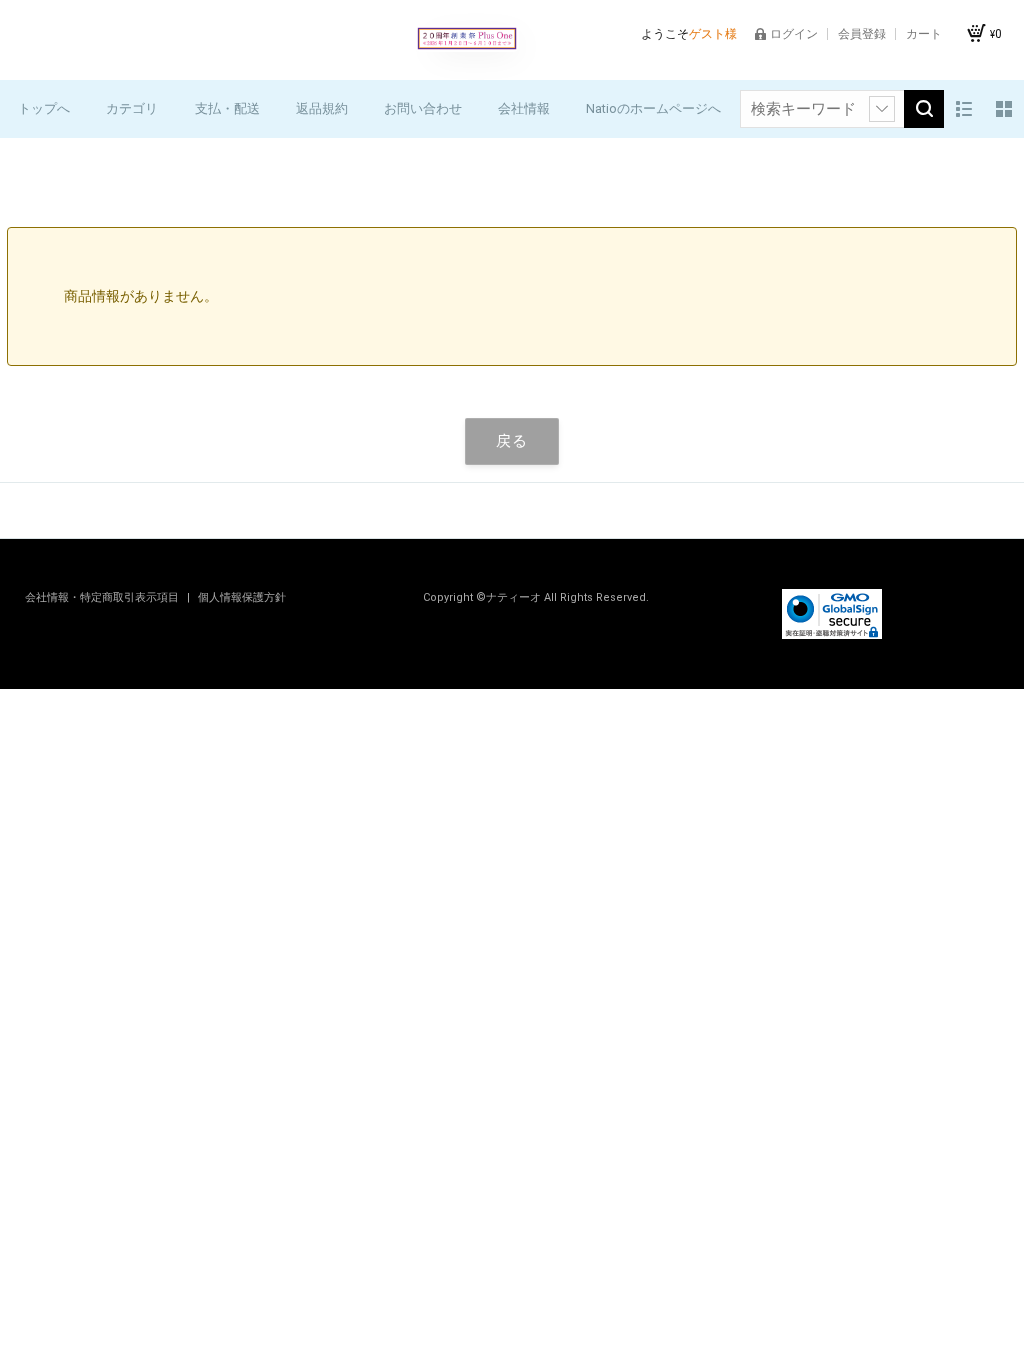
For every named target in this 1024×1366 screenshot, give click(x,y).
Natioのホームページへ (653, 108)
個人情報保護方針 (242, 597)
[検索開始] (924, 109)
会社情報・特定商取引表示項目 (103, 597)
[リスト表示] (964, 109)
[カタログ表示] (1004, 109)
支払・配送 (227, 108)
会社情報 (524, 108)
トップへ (44, 108)
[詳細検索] (882, 109)
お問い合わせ (423, 108)
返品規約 (322, 108)
